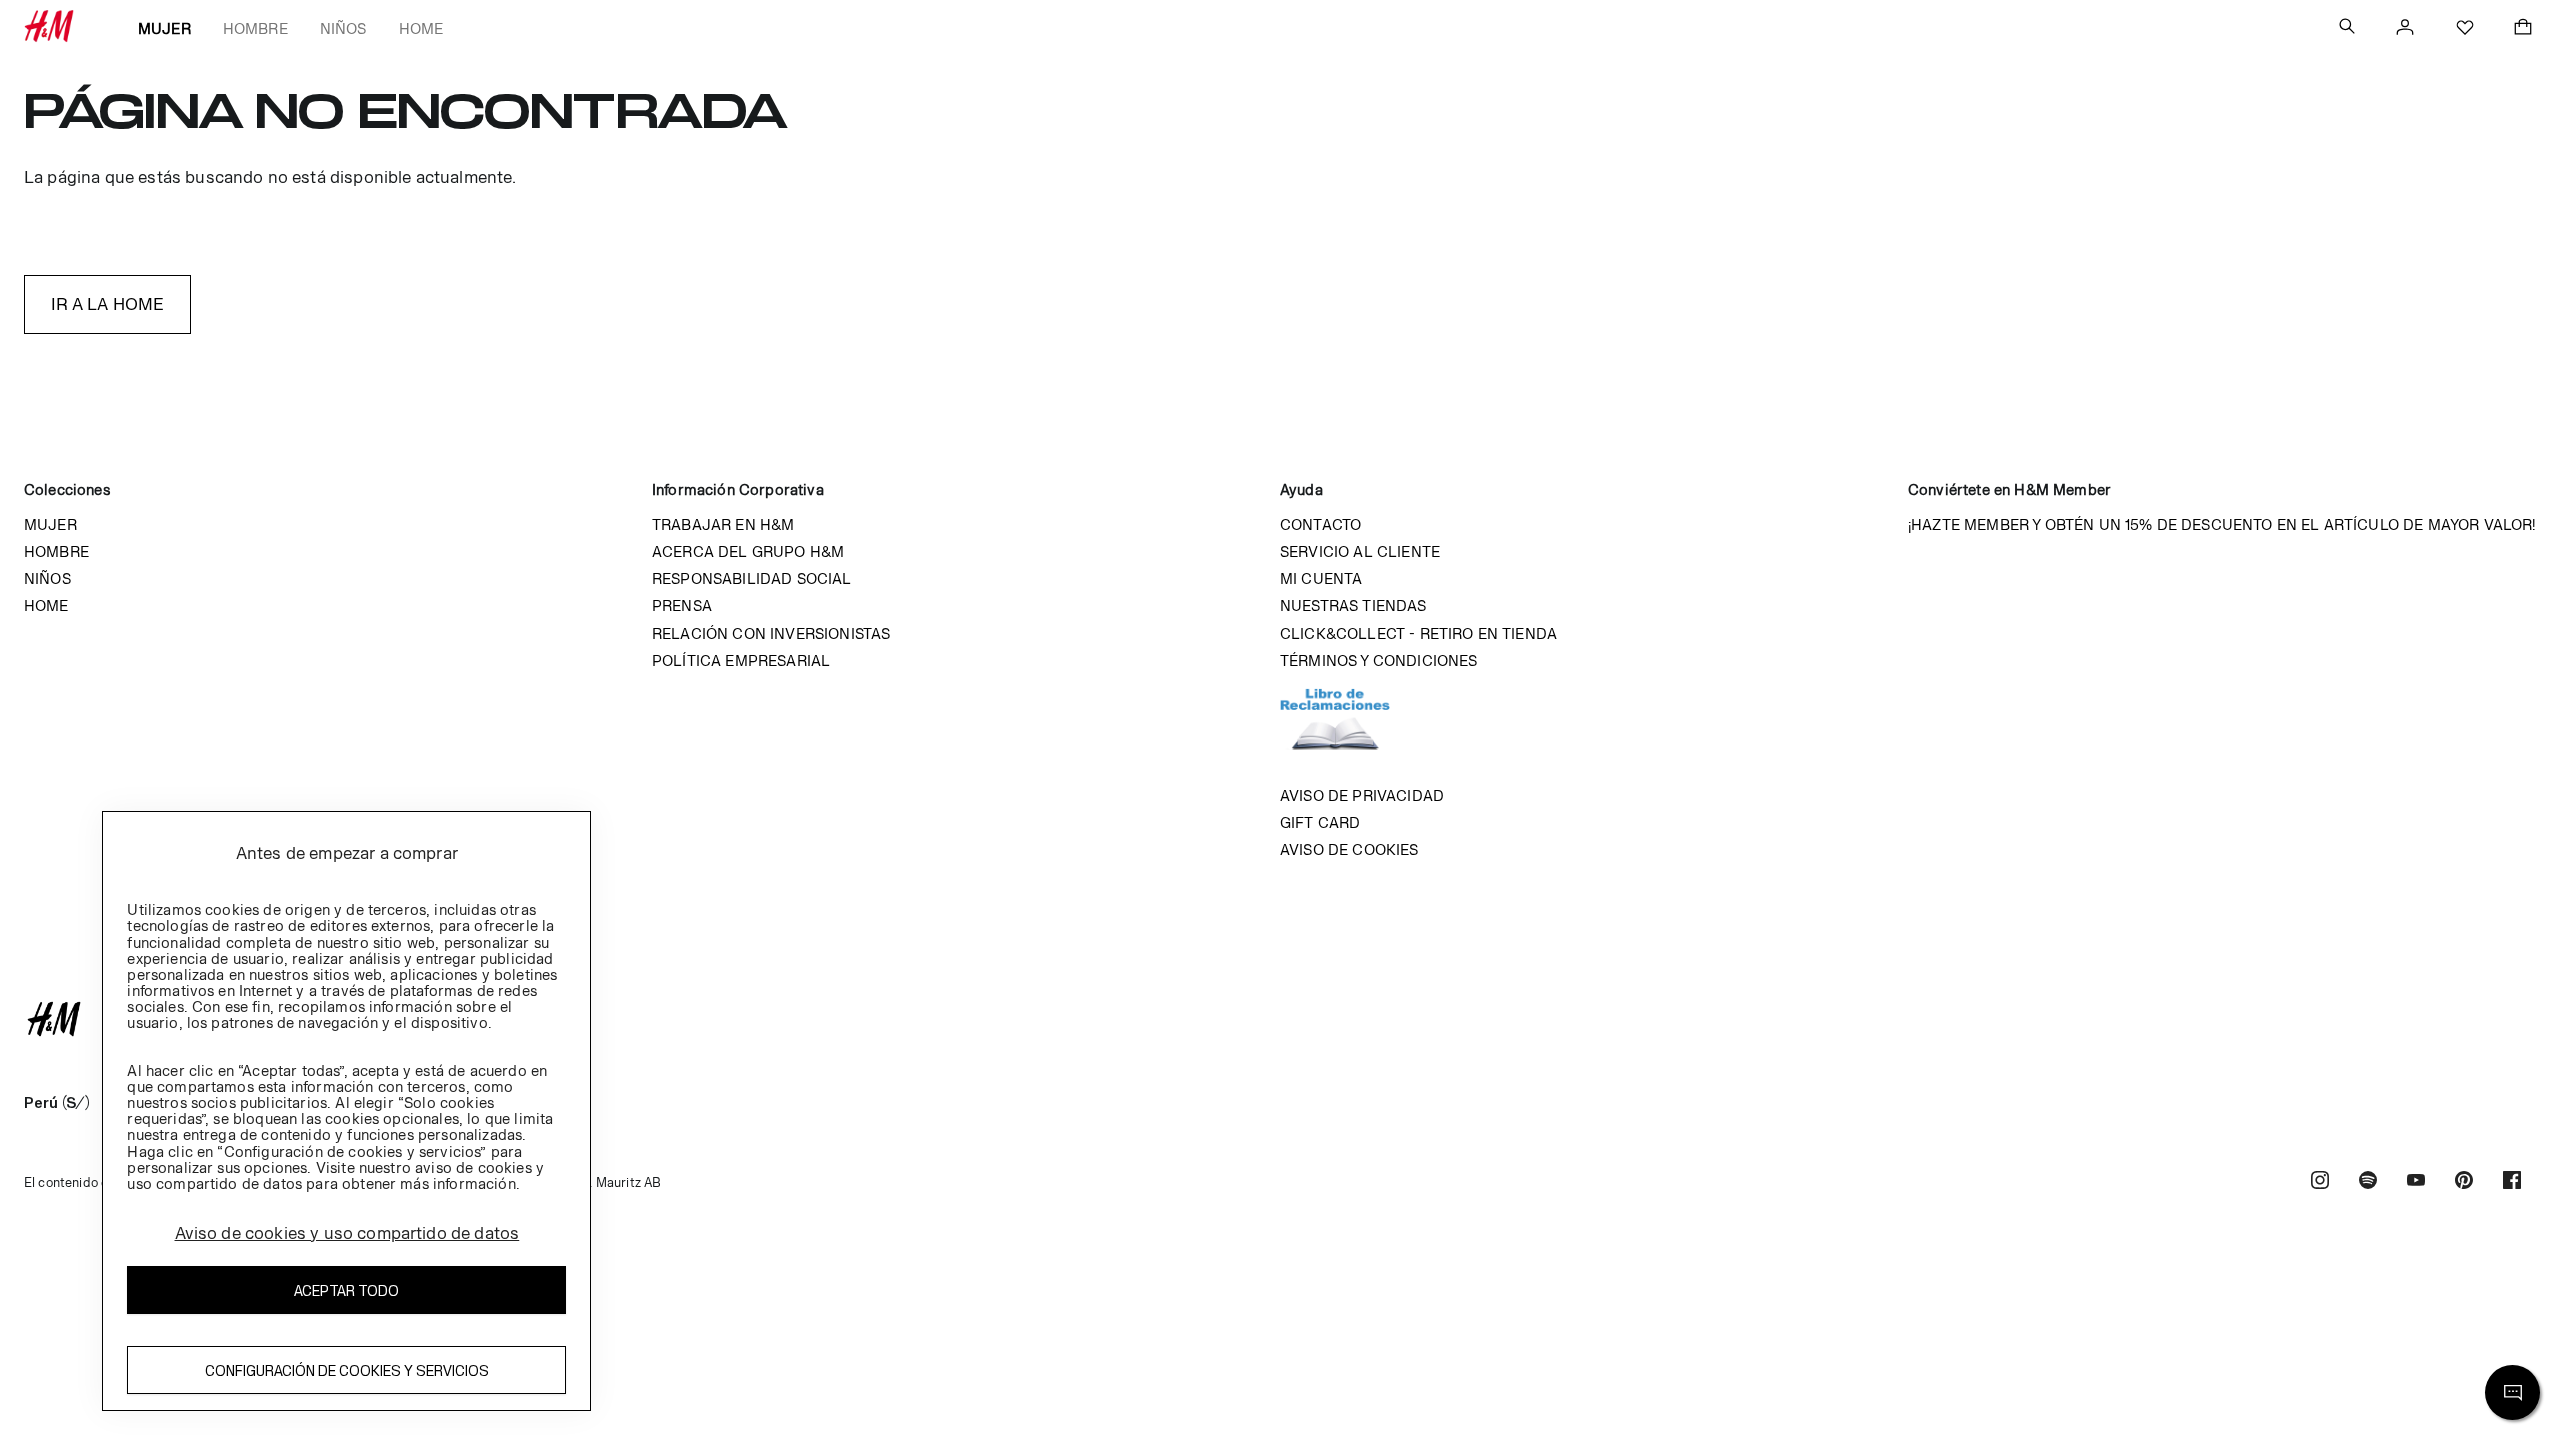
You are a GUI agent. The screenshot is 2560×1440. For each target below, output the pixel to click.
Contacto (1320, 524)
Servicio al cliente (1360, 551)
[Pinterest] (2464, 1182)
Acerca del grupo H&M (748, 551)
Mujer (164, 28)
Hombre (255, 28)
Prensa (682, 605)
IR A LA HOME (108, 304)
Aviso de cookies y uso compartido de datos (347, 1233)
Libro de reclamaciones (1355, 728)
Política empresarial (741, 660)
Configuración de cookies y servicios (347, 1370)
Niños (343, 28)
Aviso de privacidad (1362, 795)
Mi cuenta (1321, 578)
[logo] (1280, 1019)
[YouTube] (2416, 1182)
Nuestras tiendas (1353, 605)
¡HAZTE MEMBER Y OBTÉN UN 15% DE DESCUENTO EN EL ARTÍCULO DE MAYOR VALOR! (2222, 524)
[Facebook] (2512, 1182)
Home (421, 28)
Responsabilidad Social (752, 578)
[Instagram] (2320, 1182)
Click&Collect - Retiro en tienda (1418, 633)
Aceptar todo (346, 1290)
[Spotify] (2368, 1182)
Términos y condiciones (1379, 660)
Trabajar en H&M (723, 524)
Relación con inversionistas (771, 633)
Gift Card (1320, 822)
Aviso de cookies (1349, 849)
